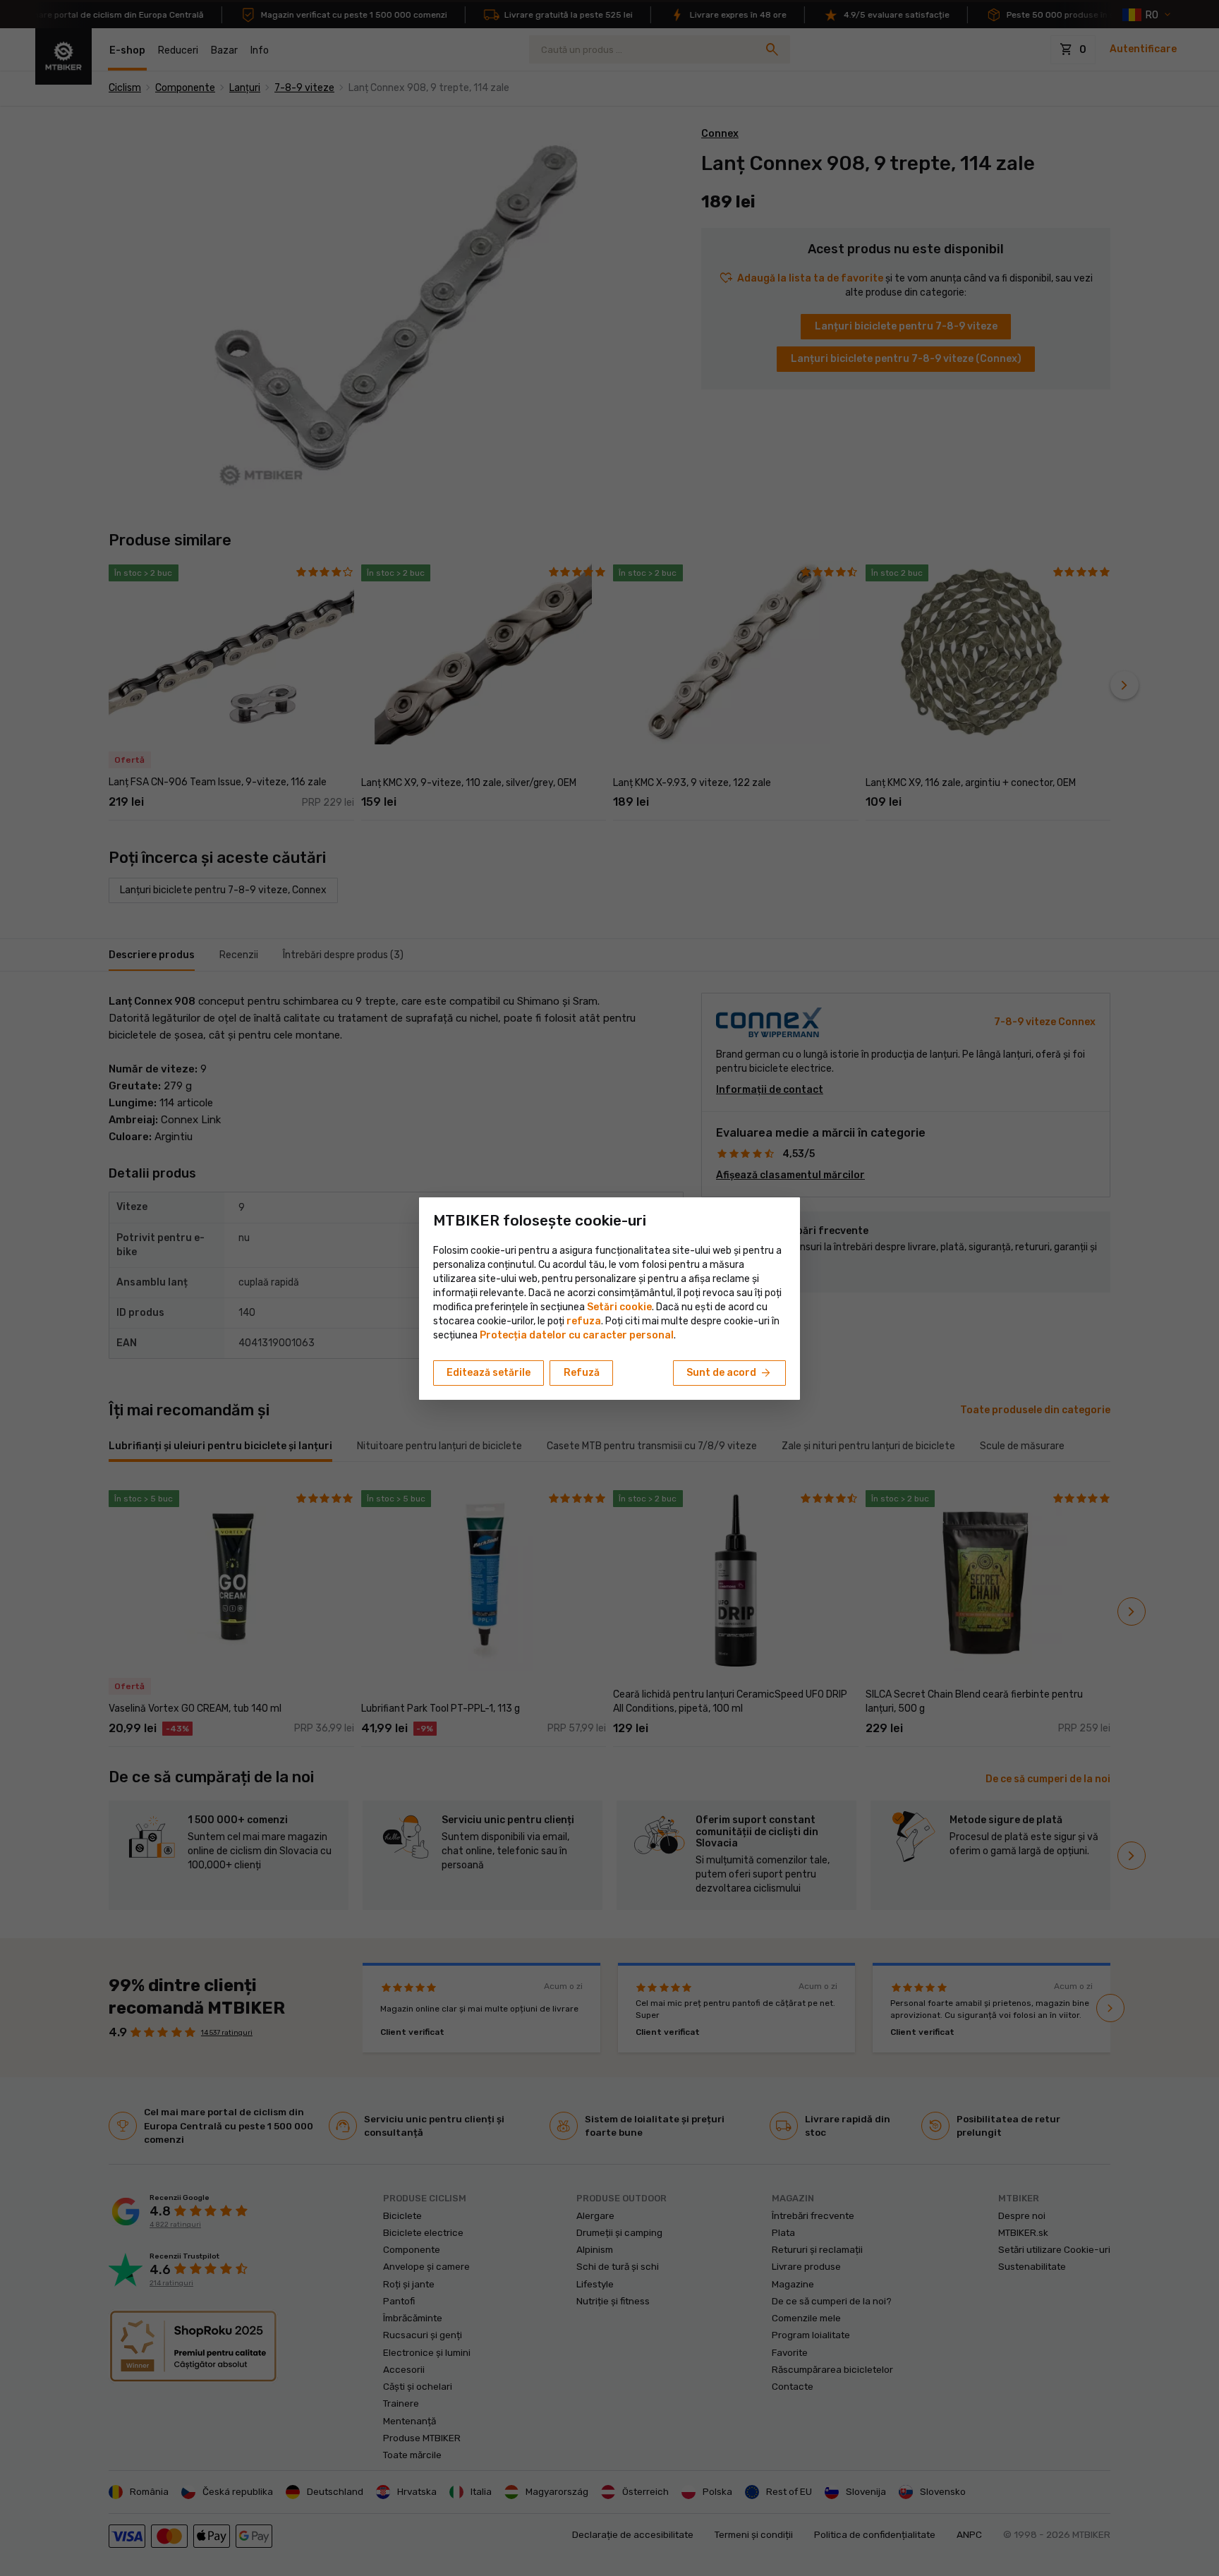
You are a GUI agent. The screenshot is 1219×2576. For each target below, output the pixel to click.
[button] (584, 1321)
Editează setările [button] (489, 1373)
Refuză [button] (582, 1373)
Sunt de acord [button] (729, 1373)
